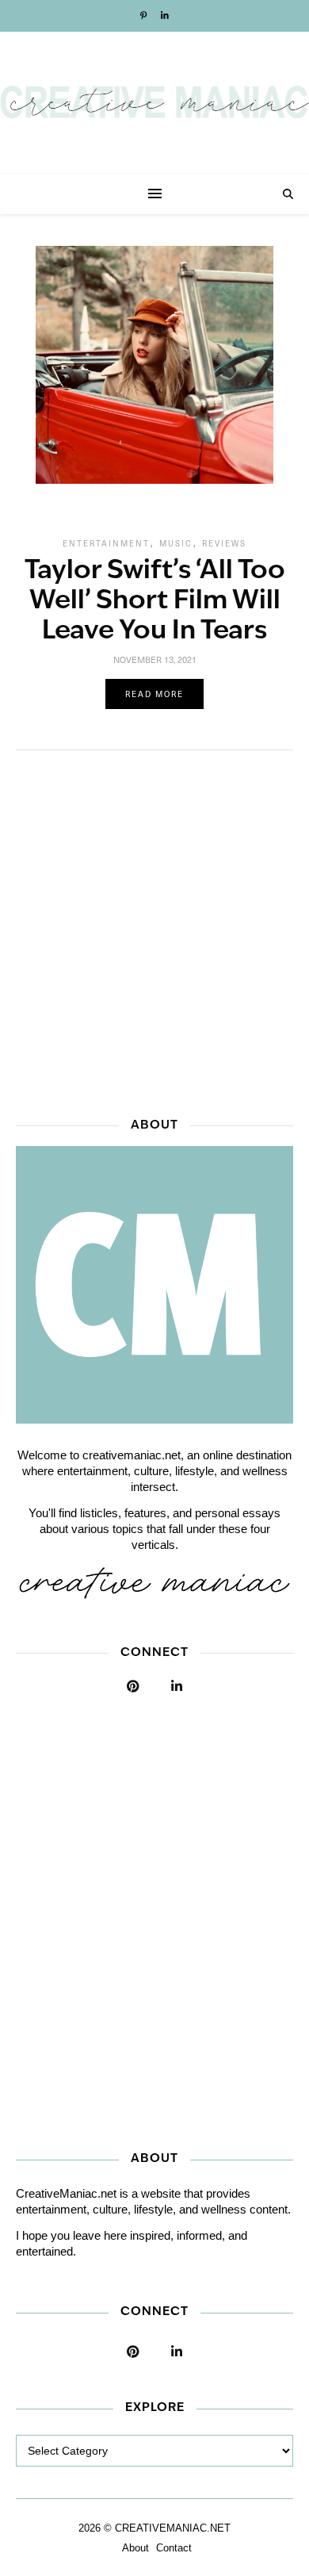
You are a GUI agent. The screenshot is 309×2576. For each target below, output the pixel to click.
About (135, 2548)
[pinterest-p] (145, 16)
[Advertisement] (154, 929)
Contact (174, 2548)
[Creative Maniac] (154, 103)
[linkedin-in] (165, 16)
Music (176, 543)
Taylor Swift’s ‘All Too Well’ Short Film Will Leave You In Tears (155, 602)
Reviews (224, 543)
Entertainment (106, 543)
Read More (154, 694)
